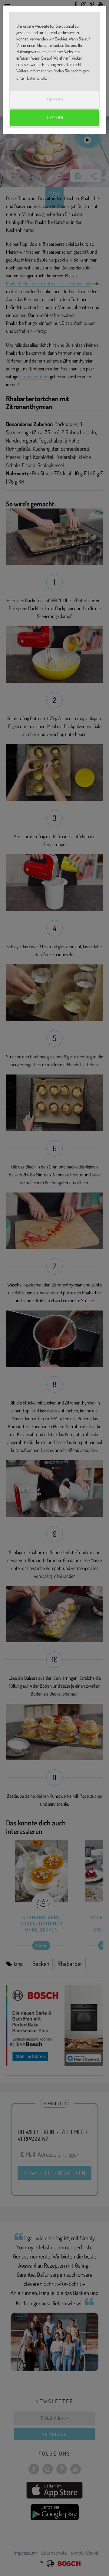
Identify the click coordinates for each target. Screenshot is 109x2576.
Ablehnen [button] (55, 99)
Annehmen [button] (55, 118)
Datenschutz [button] (37, 78)
